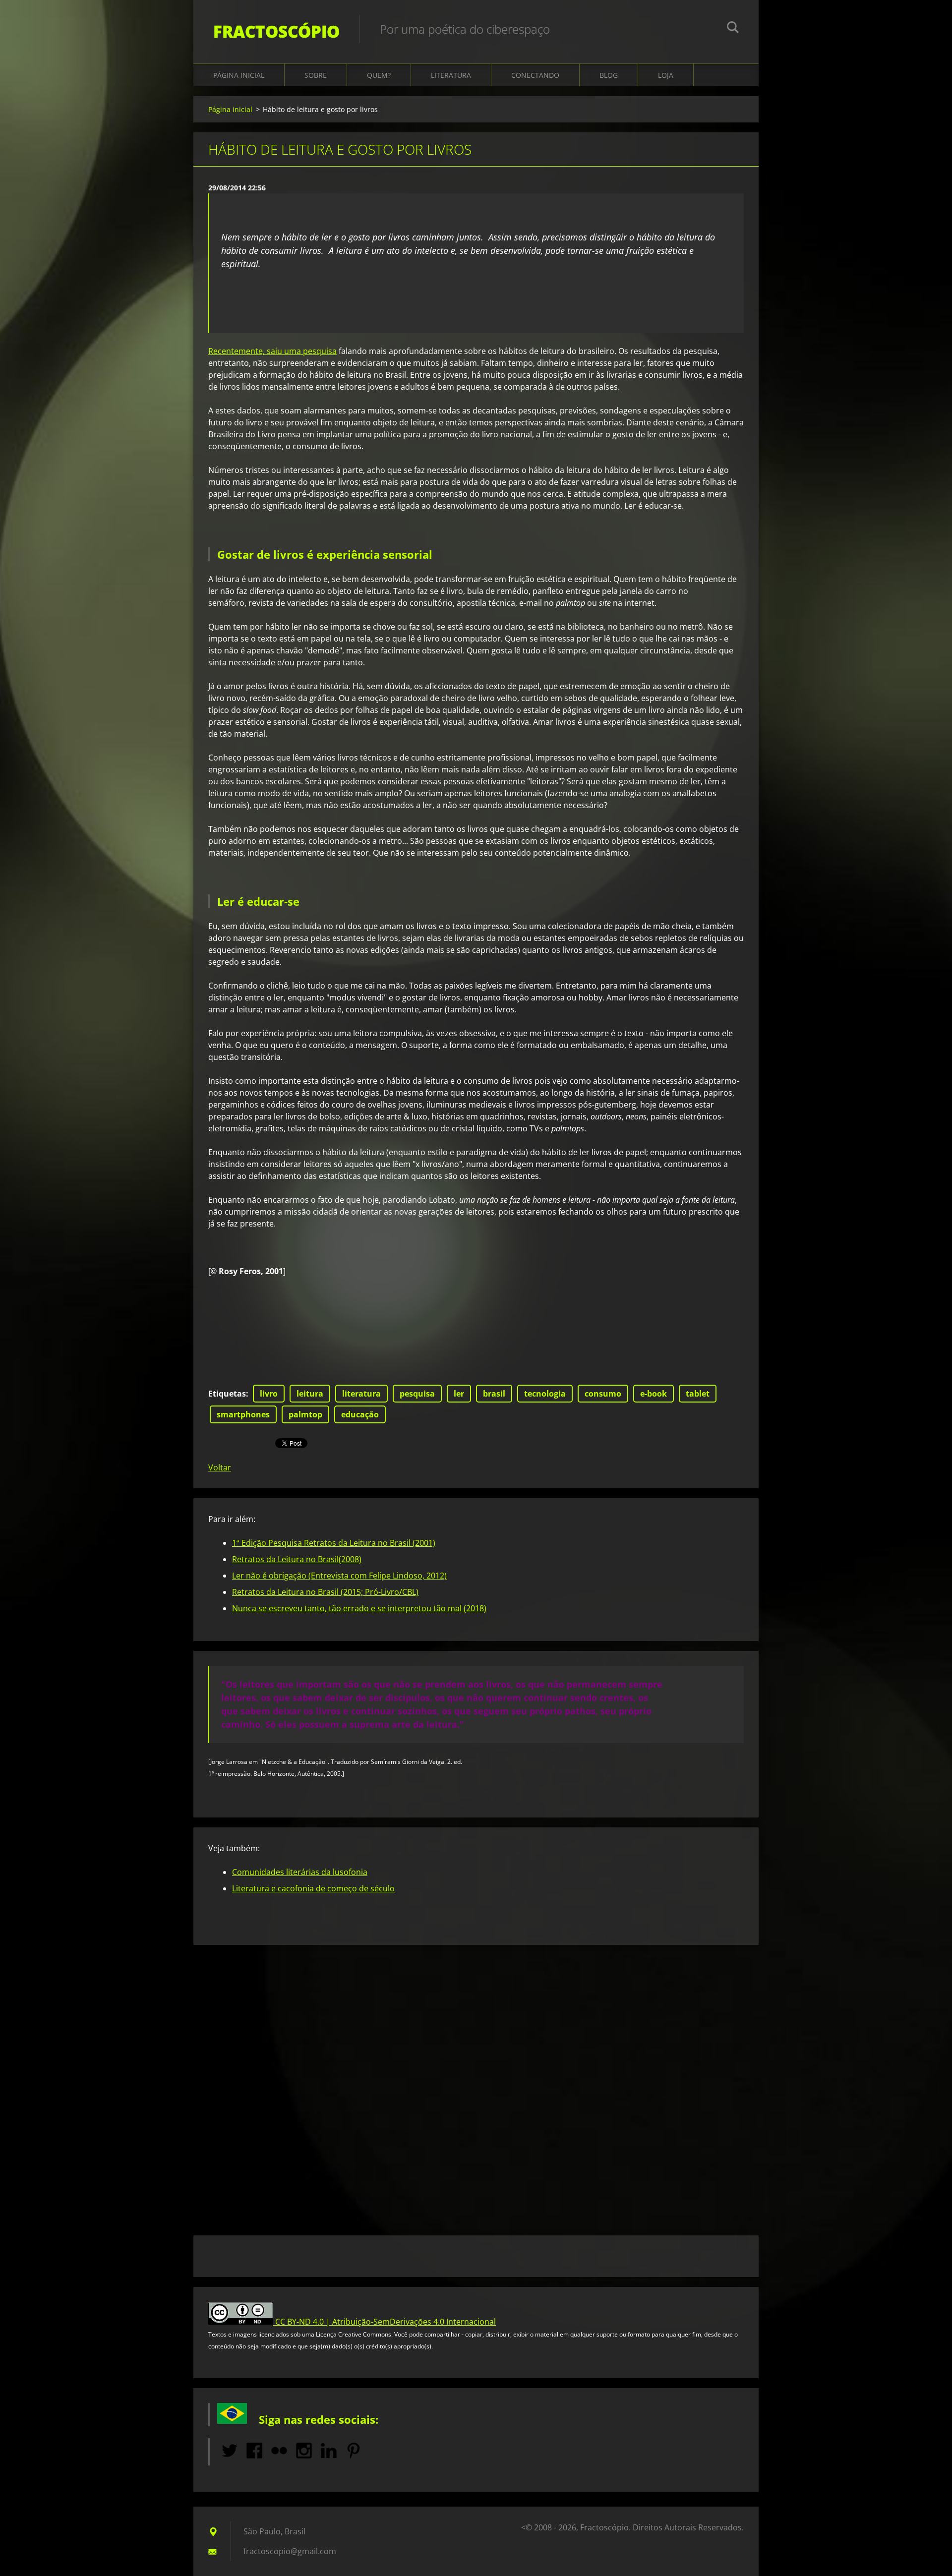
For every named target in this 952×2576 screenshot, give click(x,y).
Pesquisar (733, 29)
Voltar (220, 1467)
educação (360, 1414)
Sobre (316, 75)
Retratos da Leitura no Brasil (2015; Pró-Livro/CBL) (325, 1592)
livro (269, 1394)
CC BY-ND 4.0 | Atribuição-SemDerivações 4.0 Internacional (386, 2322)
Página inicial (239, 75)
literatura (361, 1394)
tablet (698, 1394)
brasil (494, 1394)
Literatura (451, 75)
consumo (603, 1394)
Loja (666, 75)
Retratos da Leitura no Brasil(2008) (297, 1559)
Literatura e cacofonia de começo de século (313, 1888)
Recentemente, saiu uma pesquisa (272, 351)
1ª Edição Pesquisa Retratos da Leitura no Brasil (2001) (334, 1543)
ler (459, 1394)
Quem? (379, 75)
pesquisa (417, 1394)
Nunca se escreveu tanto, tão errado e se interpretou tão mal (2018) (359, 1608)
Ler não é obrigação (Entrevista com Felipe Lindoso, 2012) (339, 1576)
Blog (609, 75)
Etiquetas (227, 1394)
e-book (654, 1394)
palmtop (305, 1414)
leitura (310, 1394)
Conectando (535, 75)
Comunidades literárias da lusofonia (300, 1872)
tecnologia (545, 1394)
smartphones (243, 1414)
